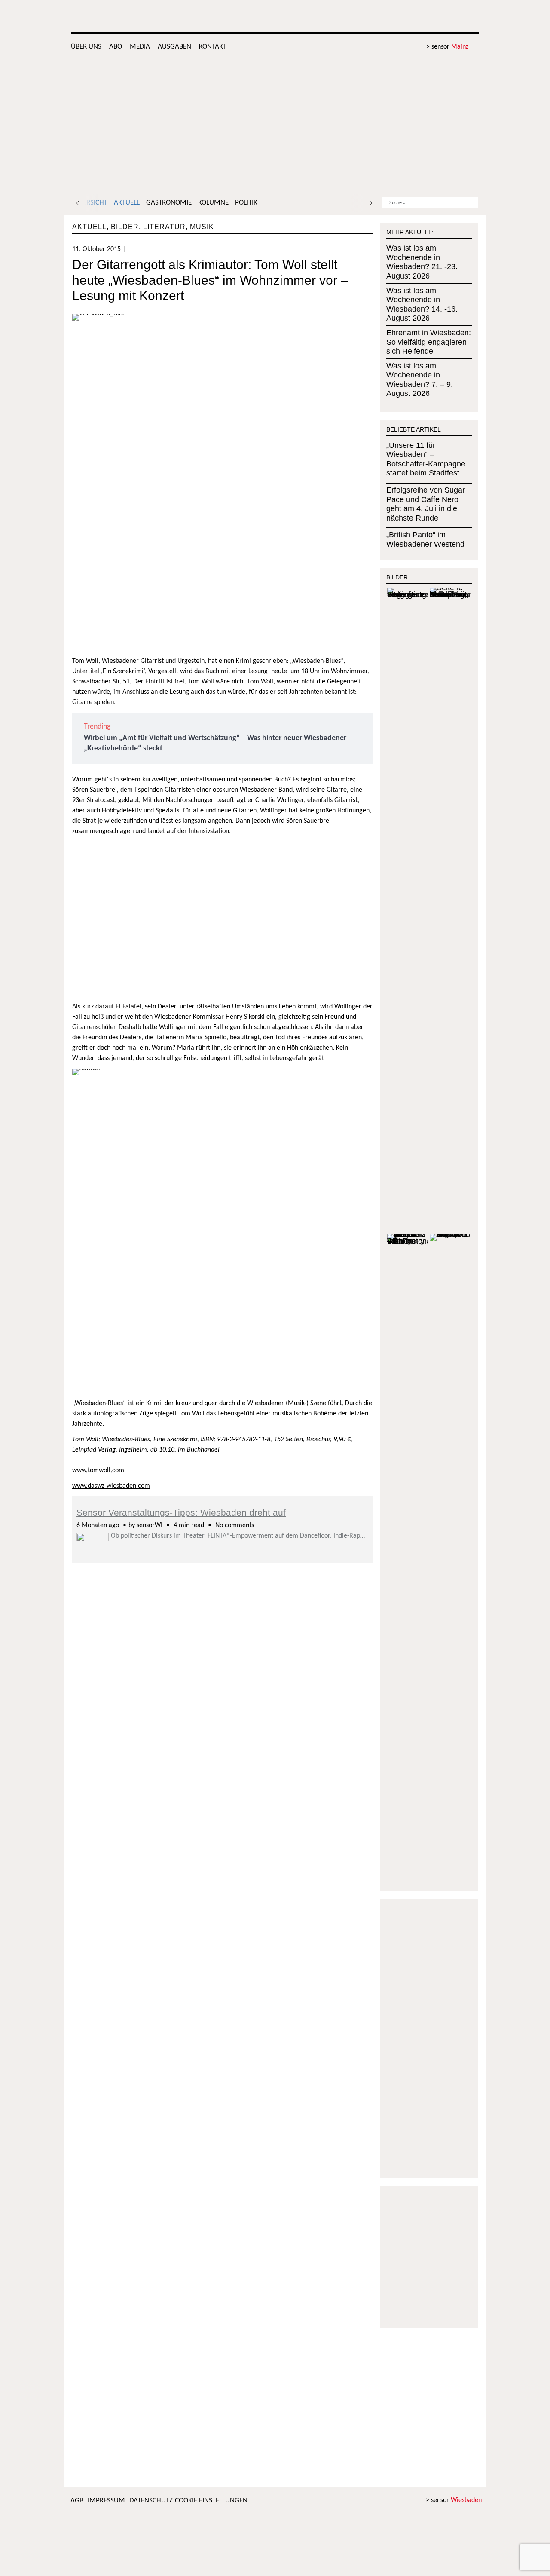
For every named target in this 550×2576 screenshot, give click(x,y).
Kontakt (213, 47)
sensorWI (150, 1525)
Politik (246, 203)
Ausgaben (174, 47)
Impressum (106, 2501)
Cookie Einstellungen (211, 2501)
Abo (116, 47)
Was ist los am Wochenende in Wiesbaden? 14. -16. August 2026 (422, 305)
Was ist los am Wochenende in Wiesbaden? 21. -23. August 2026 (422, 262)
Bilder (125, 227)
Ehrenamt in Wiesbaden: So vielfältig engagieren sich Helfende (429, 342)
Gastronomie (169, 203)
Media (140, 47)
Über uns (86, 47)
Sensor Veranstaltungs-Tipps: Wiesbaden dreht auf (181, 1512)
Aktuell (127, 203)
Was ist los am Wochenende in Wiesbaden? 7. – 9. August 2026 (420, 380)
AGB (77, 2501)
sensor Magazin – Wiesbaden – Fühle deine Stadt (413, 17)
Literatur (164, 227)
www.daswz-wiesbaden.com (111, 1486)
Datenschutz (151, 2501)
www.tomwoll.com (98, 1470)
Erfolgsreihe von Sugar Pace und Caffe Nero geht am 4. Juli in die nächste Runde (426, 504)
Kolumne (213, 203)
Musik (202, 227)
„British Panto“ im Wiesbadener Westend (425, 539)
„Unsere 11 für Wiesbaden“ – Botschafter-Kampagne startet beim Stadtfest (426, 459)
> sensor (447, 47)
